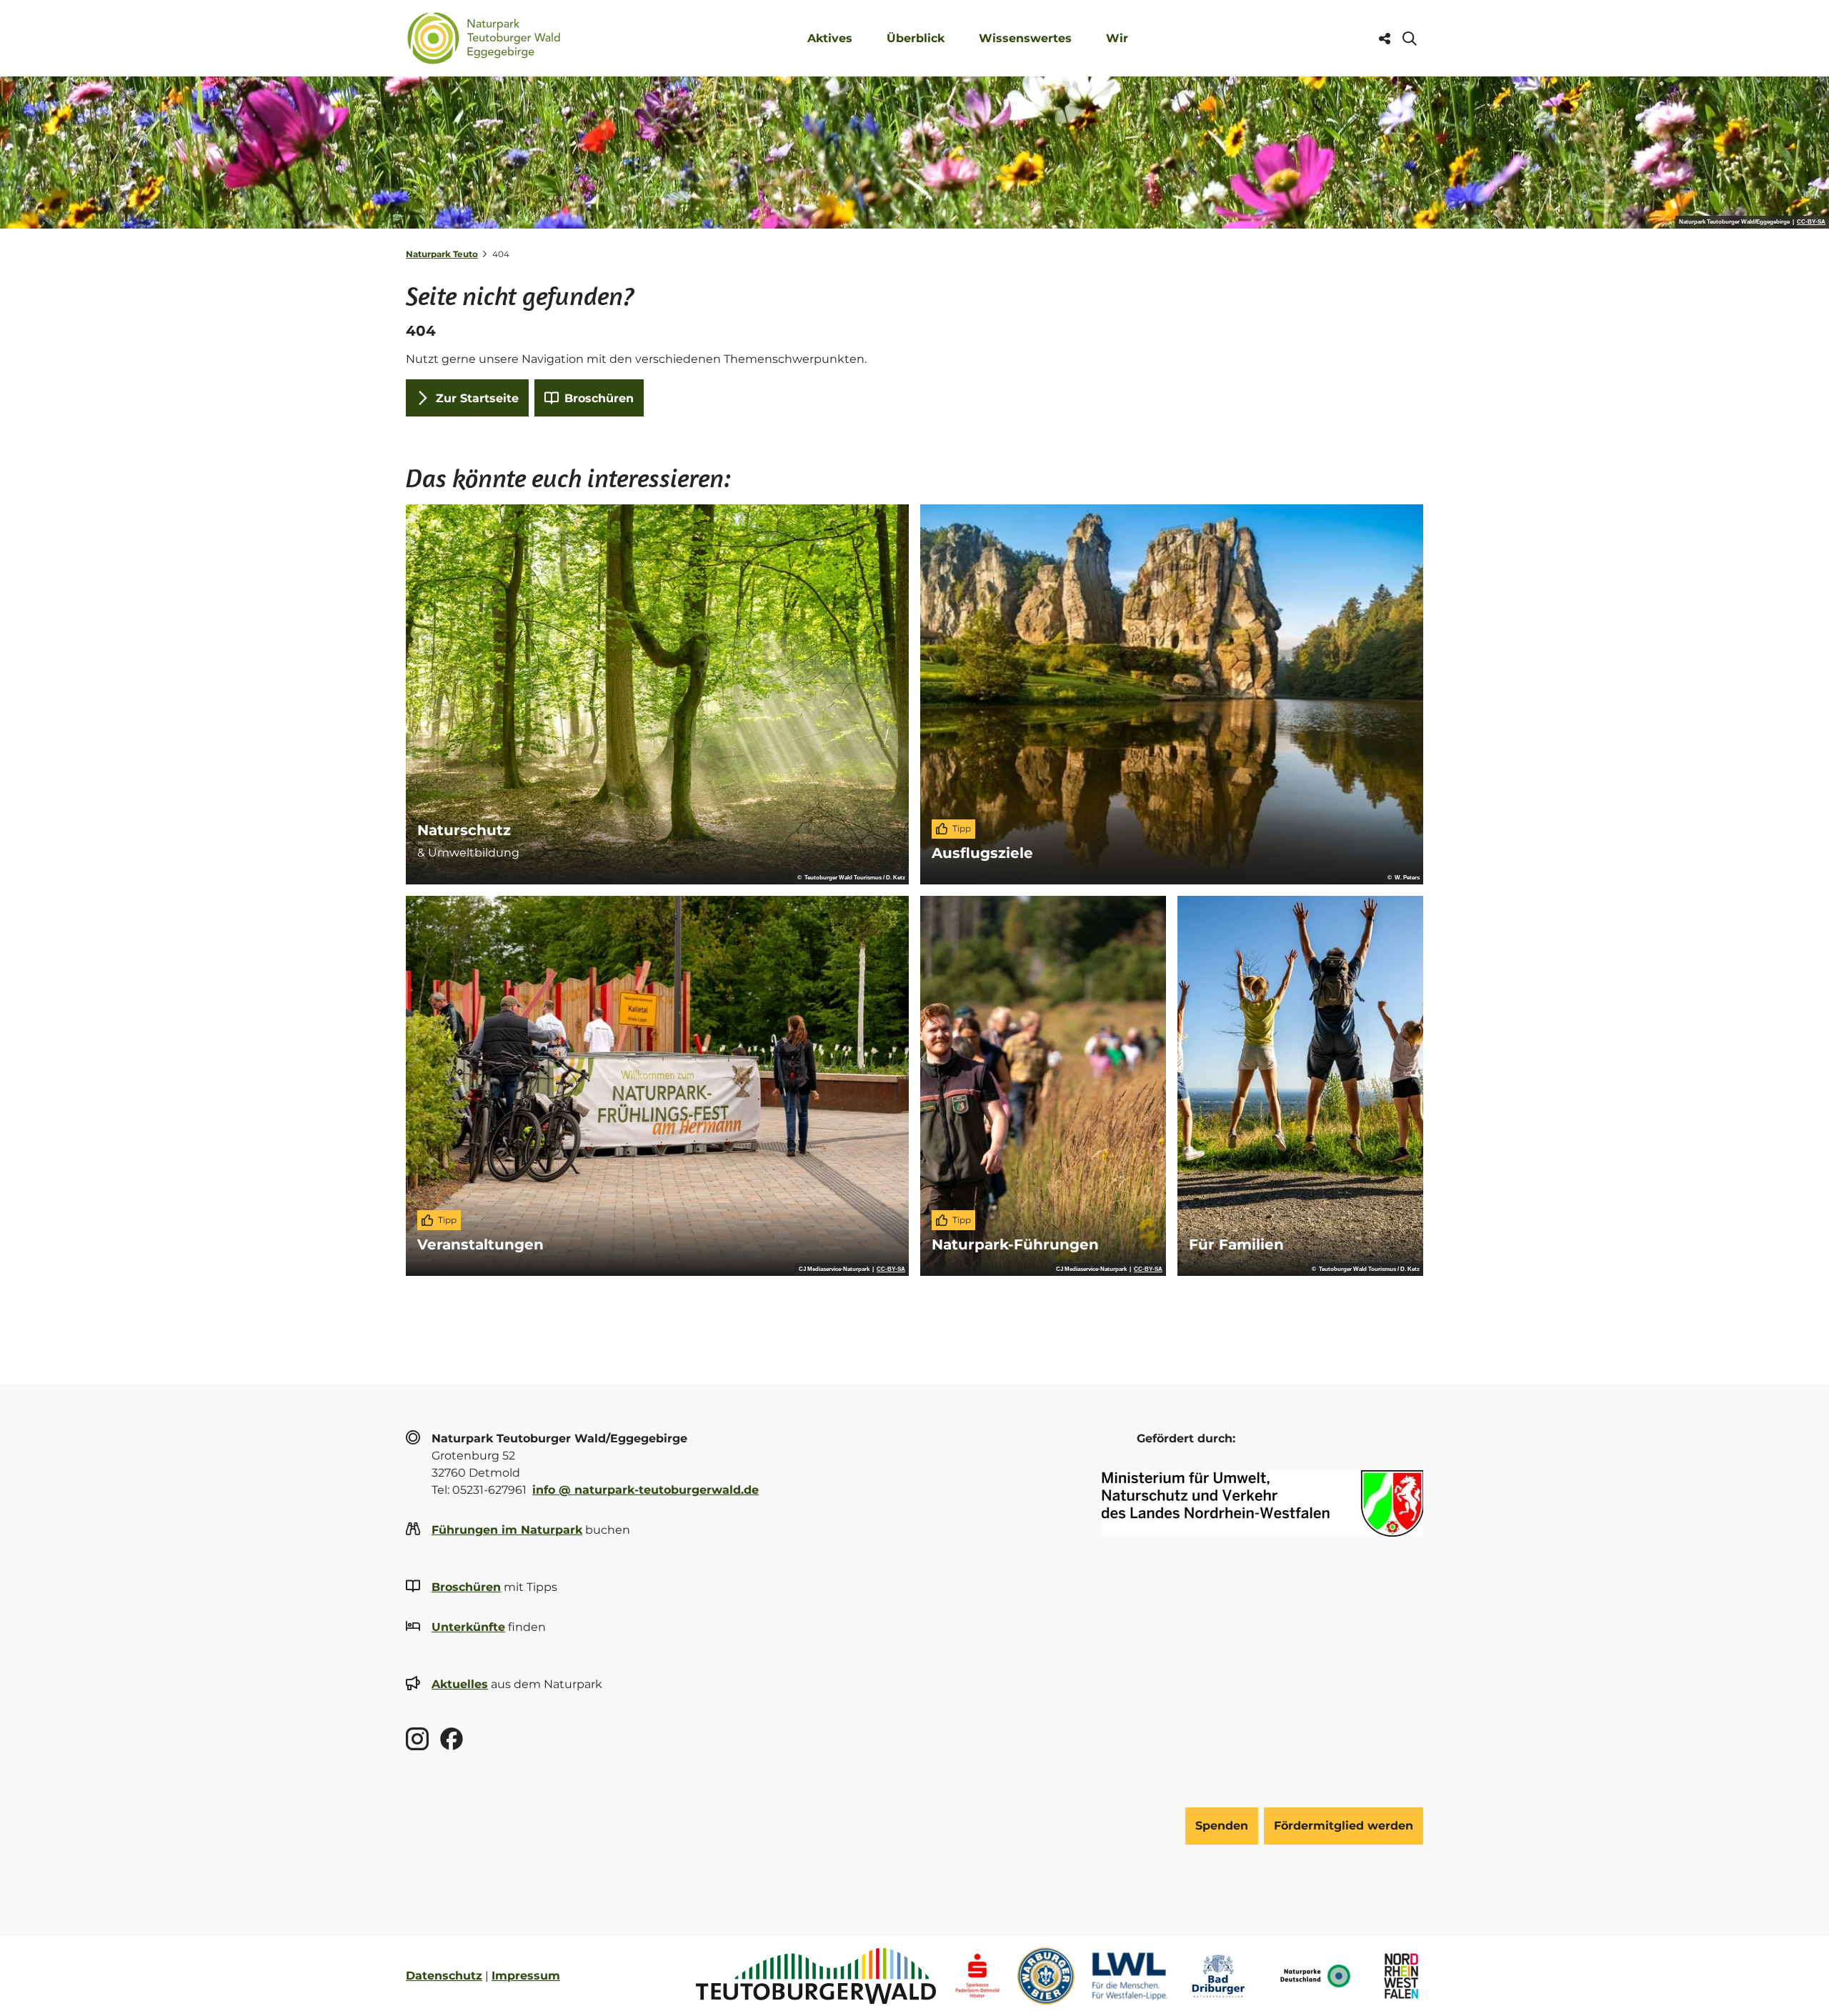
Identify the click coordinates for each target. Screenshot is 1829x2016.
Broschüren (466, 1587)
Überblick (916, 38)
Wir (1117, 38)
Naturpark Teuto (442, 254)
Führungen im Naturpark (507, 1530)
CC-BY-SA (1811, 222)
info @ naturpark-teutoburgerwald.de (646, 1490)
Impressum (526, 1976)
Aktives (830, 38)
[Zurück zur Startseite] (484, 38)
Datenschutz (444, 1976)
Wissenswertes (1025, 38)
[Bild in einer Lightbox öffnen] (1262, 1503)
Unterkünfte (468, 1627)
